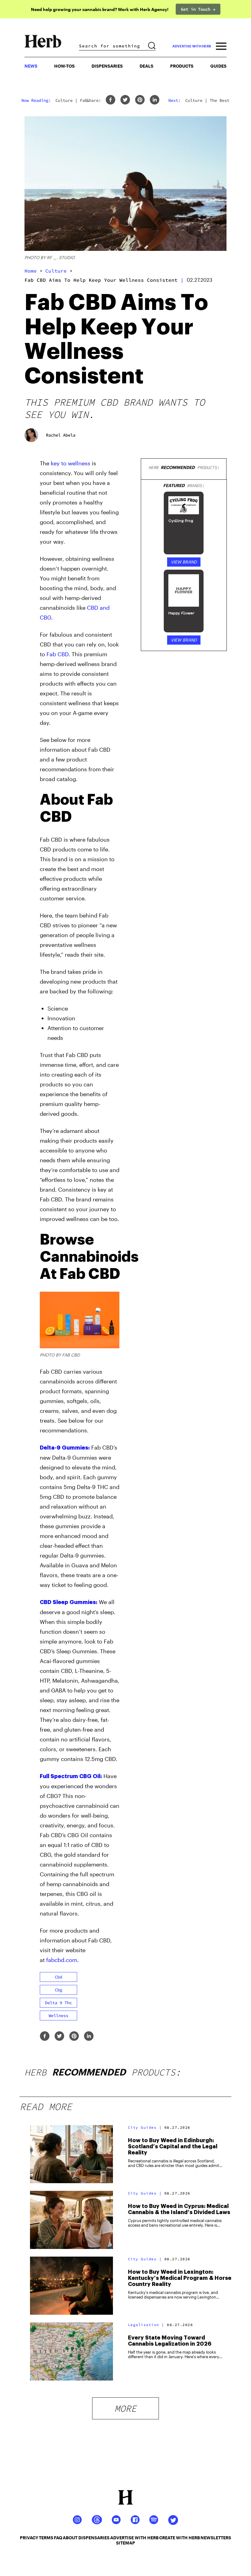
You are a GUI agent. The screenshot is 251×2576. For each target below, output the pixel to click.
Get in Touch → (198, 9)
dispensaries (94, 2538)
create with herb (180, 2538)
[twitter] (125, 100)
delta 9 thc (58, 2003)
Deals (146, 66)
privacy (29, 2538)
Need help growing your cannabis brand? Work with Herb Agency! (100, 9)
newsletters (216, 2538)
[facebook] (111, 100)
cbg (58, 1990)
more (125, 2408)
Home (31, 271)
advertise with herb (192, 46)
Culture (56, 271)
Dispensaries (107, 66)
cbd (58, 1977)
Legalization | (146, 2325)
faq (58, 2538)
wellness (58, 2016)
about (70, 2538)
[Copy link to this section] (112, 796)
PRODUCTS (182, 66)
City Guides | (145, 2127)
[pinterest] (140, 100)
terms (46, 2538)
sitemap (125, 2543)
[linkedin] (155, 100)
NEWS (31, 66)
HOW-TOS (64, 66)
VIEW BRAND (184, 562)
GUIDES (218, 66)
